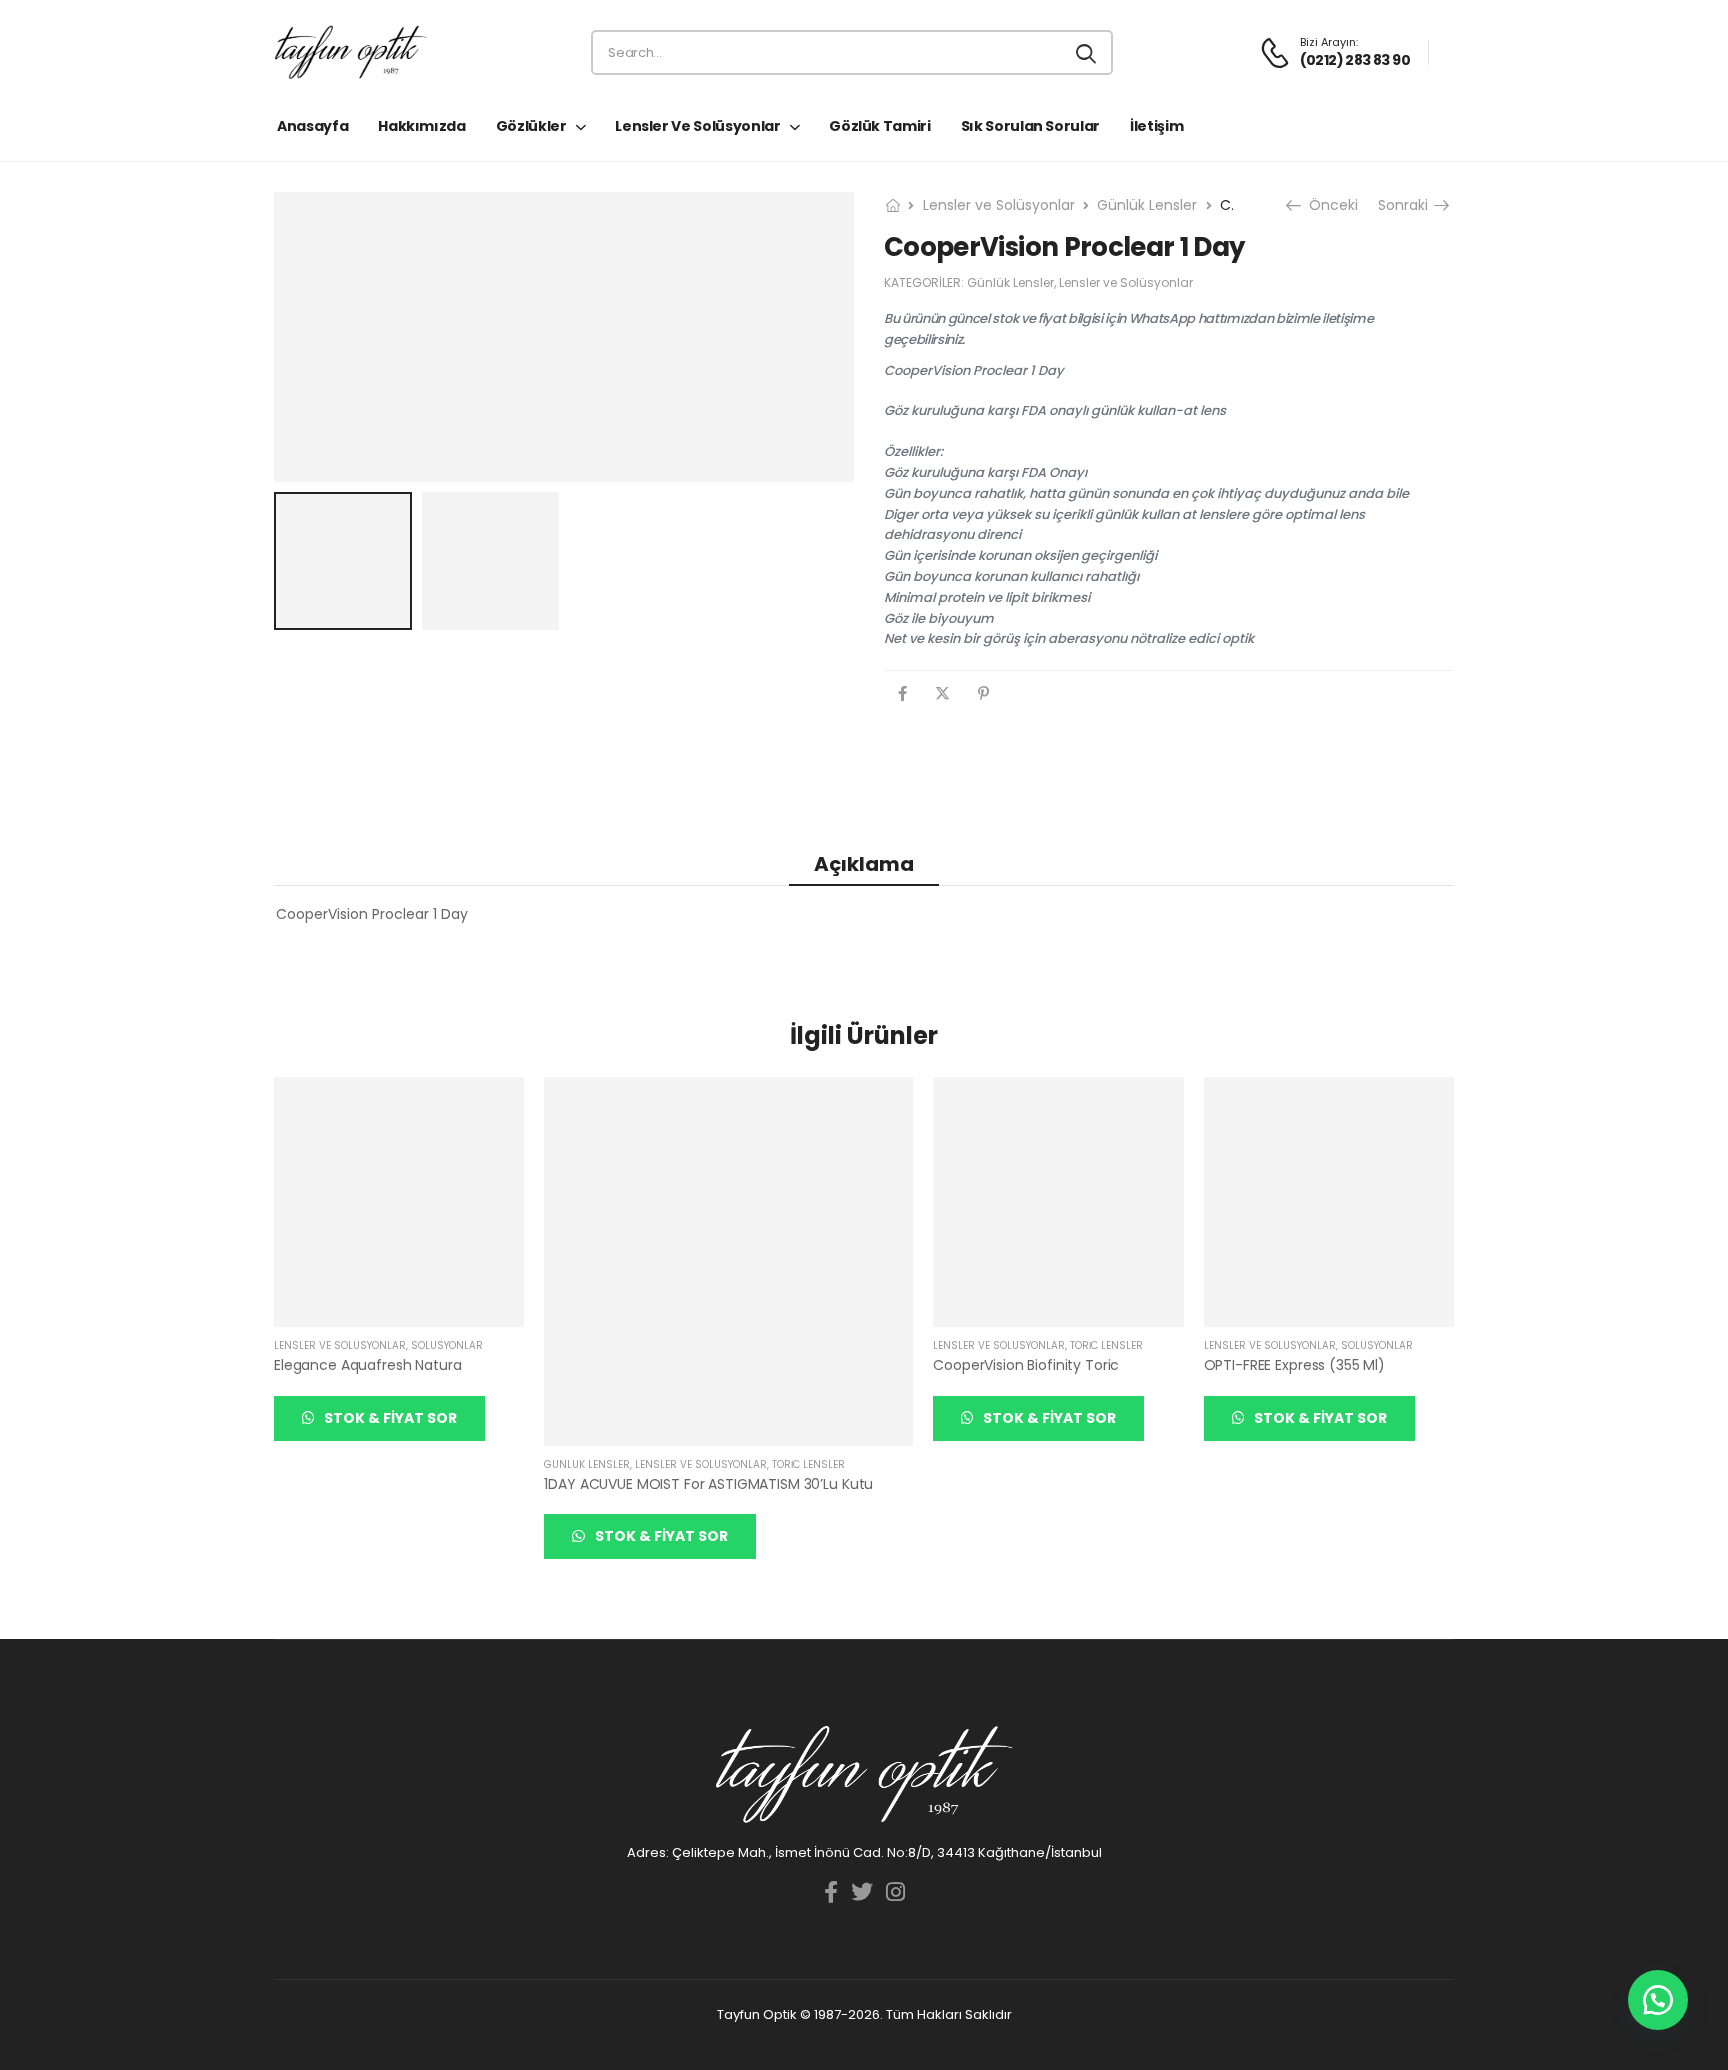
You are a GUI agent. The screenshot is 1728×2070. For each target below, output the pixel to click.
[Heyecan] (942, 693)
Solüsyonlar (447, 1345)
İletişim (1156, 126)
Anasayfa (312, 126)
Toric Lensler (808, 1464)
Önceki (1331, 205)
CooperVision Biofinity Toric (1026, 1365)
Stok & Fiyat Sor (389, 1418)
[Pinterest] (983, 693)
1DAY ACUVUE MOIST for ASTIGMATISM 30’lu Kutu (708, 1484)
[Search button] (1087, 53)
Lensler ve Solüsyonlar (697, 126)
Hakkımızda (422, 126)
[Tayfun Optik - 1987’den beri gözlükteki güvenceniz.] (350, 52)
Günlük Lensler (1147, 205)
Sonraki (1405, 205)
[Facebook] (902, 693)
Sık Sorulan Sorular (1030, 126)
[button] (1658, 2000)
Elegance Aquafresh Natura (368, 1365)
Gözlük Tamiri (879, 126)
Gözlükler (531, 126)
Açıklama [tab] (864, 864)
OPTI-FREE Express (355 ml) (1294, 1365)
